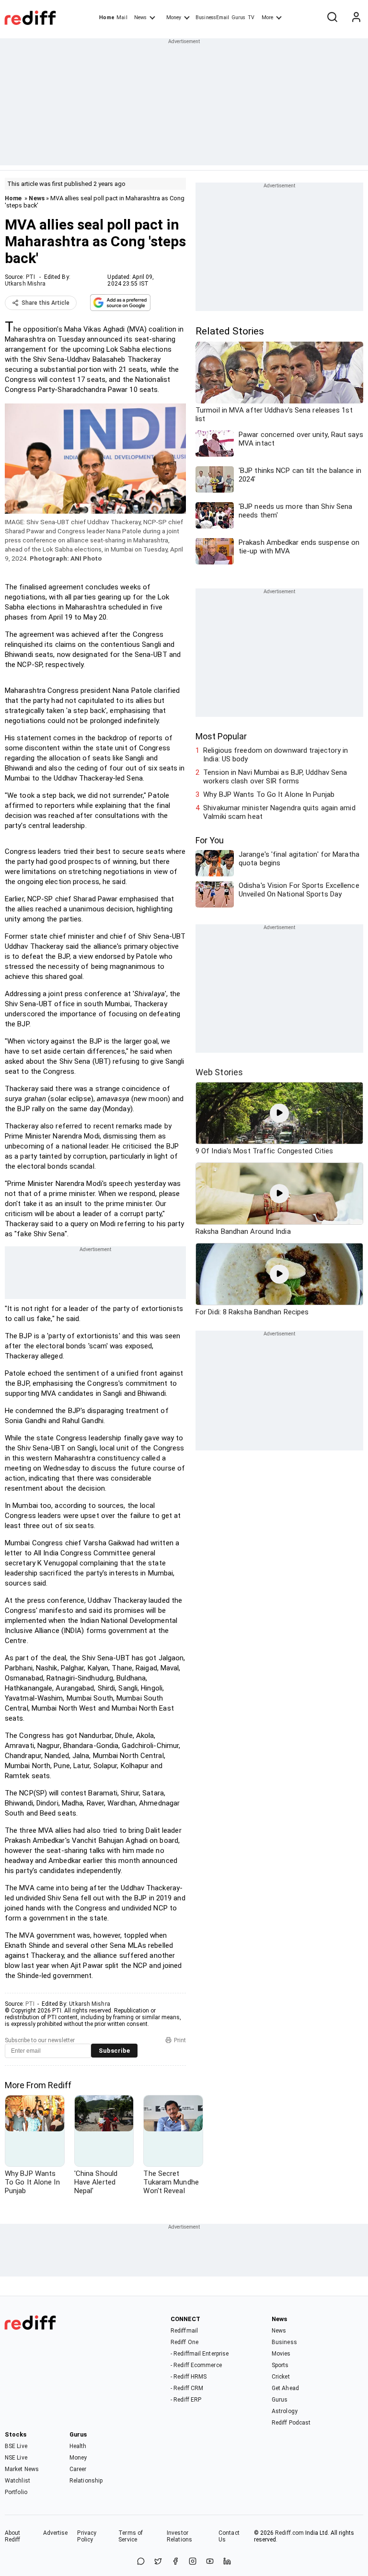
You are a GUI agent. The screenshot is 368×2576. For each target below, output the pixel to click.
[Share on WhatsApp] (141, 2562)
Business (284, 2342)
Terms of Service (131, 2536)
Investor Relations (179, 2536)
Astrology (285, 2411)
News (140, 17)
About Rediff (13, 2536)
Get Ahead (285, 2388)
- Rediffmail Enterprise (200, 2354)
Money (174, 17)
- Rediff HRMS (189, 2377)
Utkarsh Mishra (25, 284)
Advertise (56, 2533)
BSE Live (16, 2446)
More (267, 17)
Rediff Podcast (291, 2423)
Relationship (86, 2481)
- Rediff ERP (186, 2400)
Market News (22, 2469)
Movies (281, 2354)
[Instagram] (193, 2562)
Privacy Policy (87, 2536)
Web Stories (219, 1072)
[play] (279, 1113)
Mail (122, 17)
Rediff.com (289, 2533)
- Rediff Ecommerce (196, 2365)
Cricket (281, 2377)
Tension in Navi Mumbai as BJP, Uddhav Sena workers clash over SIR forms (275, 777)
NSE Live (16, 2458)
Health (78, 2446)
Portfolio (16, 2492)
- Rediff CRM (187, 2388)
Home (107, 17)
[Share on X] (158, 2562)
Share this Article (46, 303)
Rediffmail (184, 2331)
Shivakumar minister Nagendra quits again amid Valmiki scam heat (279, 812)
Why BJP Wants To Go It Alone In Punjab (269, 794)
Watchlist (17, 2481)
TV (251, 17)
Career (78, 2469)
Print (180, 2040)
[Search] (332, 18)
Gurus (239, 17)
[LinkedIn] (227, 2562)
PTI (30, 277)
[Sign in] (356, 18)
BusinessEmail (212, 17)
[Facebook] (175, 2562)
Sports (280, 2365)
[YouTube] (210, 2562)
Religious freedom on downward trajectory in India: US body (276, 755)
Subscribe (114, 2051)
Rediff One (184, 2342)
